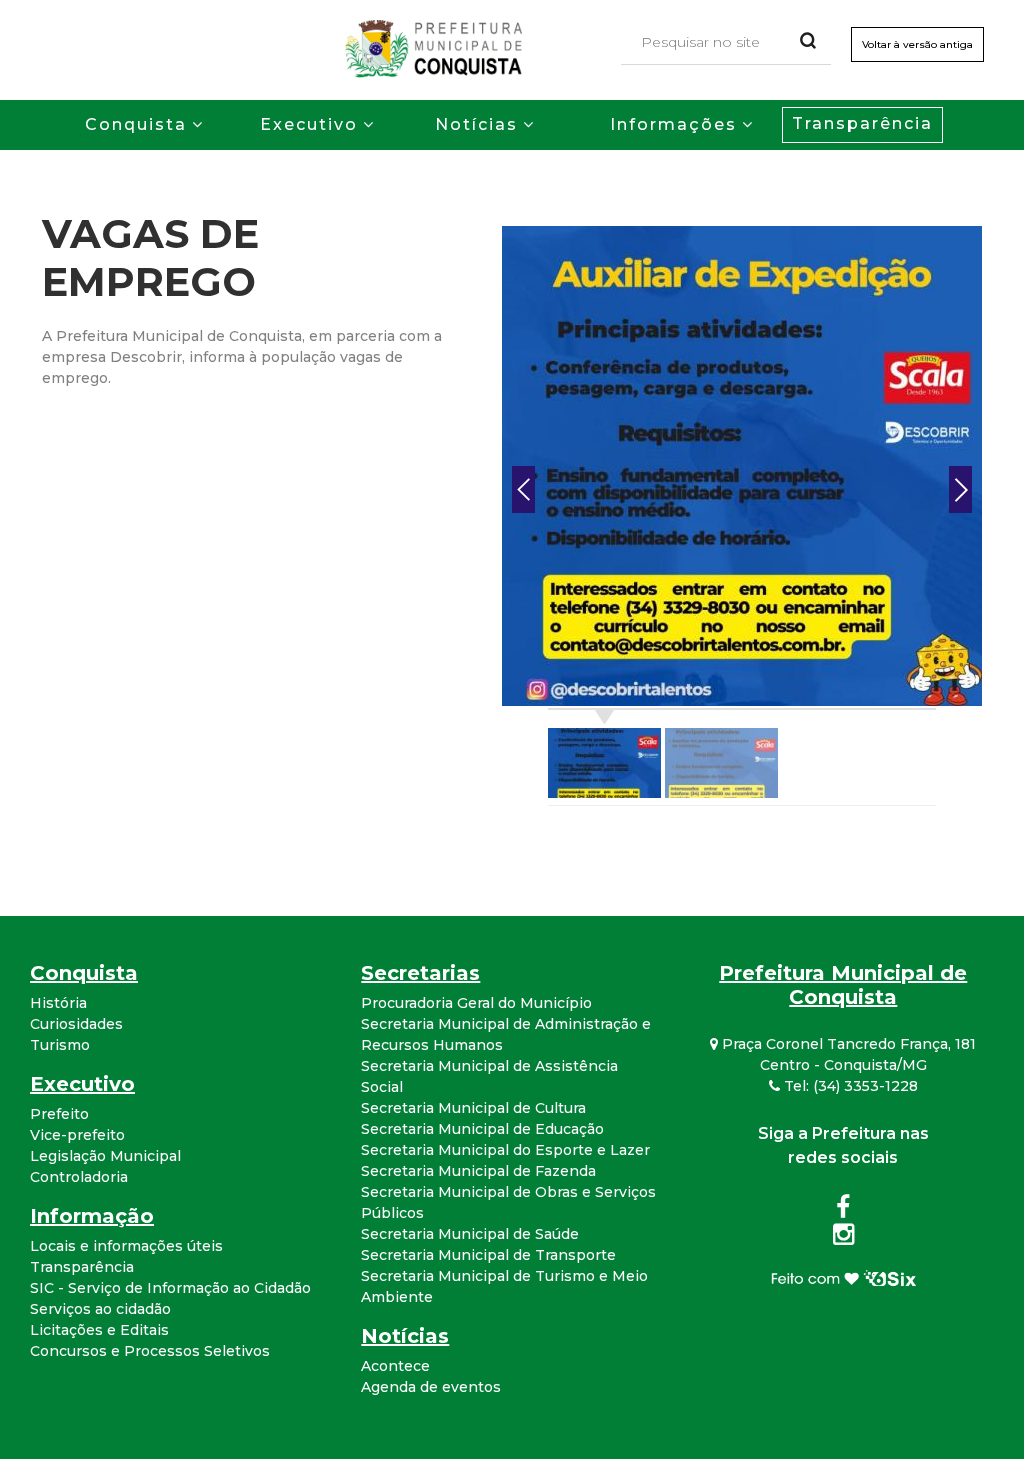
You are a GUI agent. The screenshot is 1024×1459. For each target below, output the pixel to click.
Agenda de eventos (431, 1387)
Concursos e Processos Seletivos (150, 1351)
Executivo (309, 124)
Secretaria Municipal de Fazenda (478, 1171)
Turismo (60, 1045)
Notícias (476, 124)
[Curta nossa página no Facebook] (843, 1211)
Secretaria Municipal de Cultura (473, 1108)
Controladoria (79, 1177)
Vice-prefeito (77, 1135)
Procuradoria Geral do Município (476, 1003)
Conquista (136, 124)
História (58, 1003)
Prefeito (59, 1114)
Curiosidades (76, 1024)
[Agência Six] (843, 1277)
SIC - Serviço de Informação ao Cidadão (170, 1288)
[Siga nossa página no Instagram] (843, 1238)
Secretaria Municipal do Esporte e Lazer (505, 1150)
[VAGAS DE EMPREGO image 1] (742, 465)
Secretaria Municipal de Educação (482, 1129)
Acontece (395, 1366)
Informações (673, 124)
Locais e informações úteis (126, 1246)
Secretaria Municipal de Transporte (488, 1255)
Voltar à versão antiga (917, 44)
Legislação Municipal (105, 1156)
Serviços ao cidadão (100, 1309)
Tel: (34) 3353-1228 (849, 1086)
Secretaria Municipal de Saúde (470, 1234)
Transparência (862, 123)
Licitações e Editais (99, 1330)
